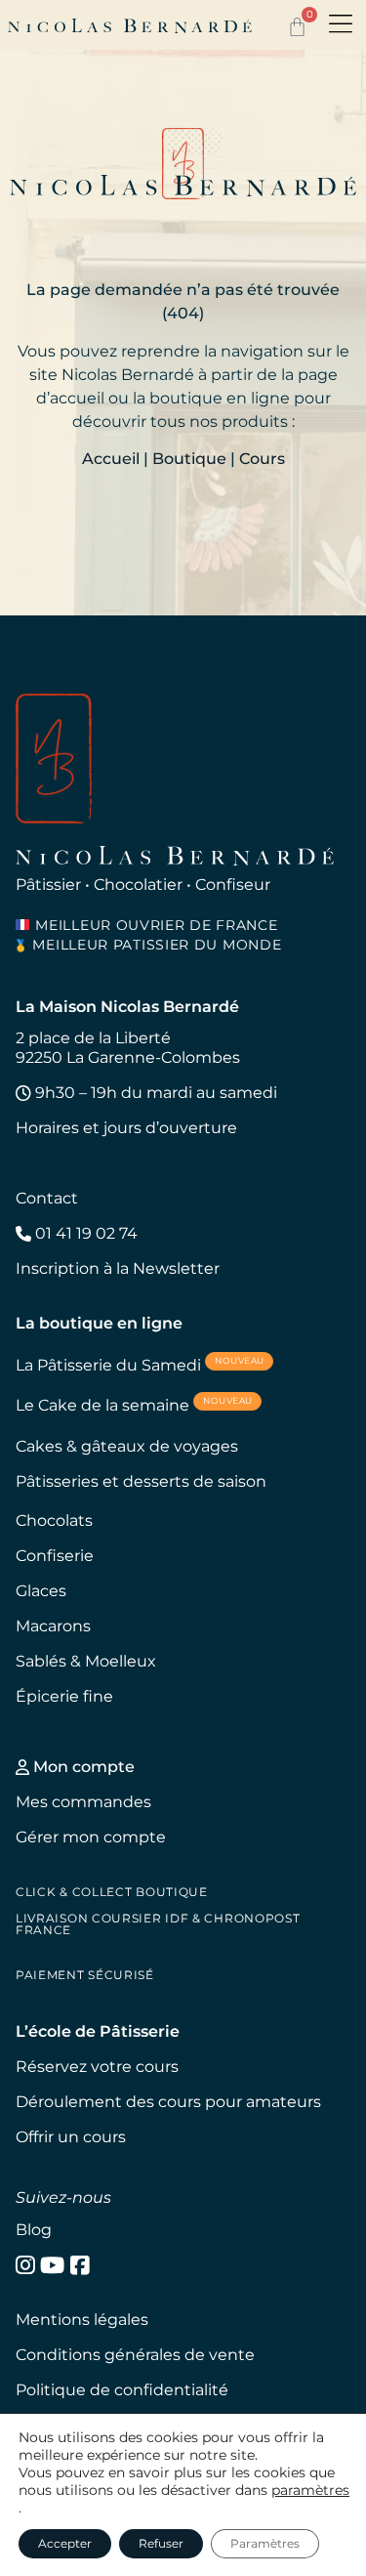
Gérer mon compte (91, 1837)
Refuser (161, 2543)
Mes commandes (83, 1802)
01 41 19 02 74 (84, 1233)
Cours (262, 459)
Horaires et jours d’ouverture (126, 1128)
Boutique (189, 459)
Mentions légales (82, 2320)
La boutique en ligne (99, 1323)
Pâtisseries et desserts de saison (141, 1481)
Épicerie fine (64, 1696)
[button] (341, 25)
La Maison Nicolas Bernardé (127, 1007)
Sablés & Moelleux (86, 1661)
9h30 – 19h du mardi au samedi (154, 1093)
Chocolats (54, 1520)
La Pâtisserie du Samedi (140, 1364)
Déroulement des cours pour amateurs (168, 2102)
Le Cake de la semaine (134, 1404)
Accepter (65, 2543)
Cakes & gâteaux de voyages (127, 1446)
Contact (47, 1198)
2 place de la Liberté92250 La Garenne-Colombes (128, 1048)
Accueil (111, 459)
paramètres (310, 2490)
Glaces (41, 1591)
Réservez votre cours (97, 2067)
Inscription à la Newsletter (118, 1268)
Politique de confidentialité (122, 2390)
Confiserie (55, 1556)
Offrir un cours (71, 2137)
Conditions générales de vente (135, 2355)
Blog (34, 2230)
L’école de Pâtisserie (98, 2031)
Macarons (53, 1626)
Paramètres (265, 2543)
